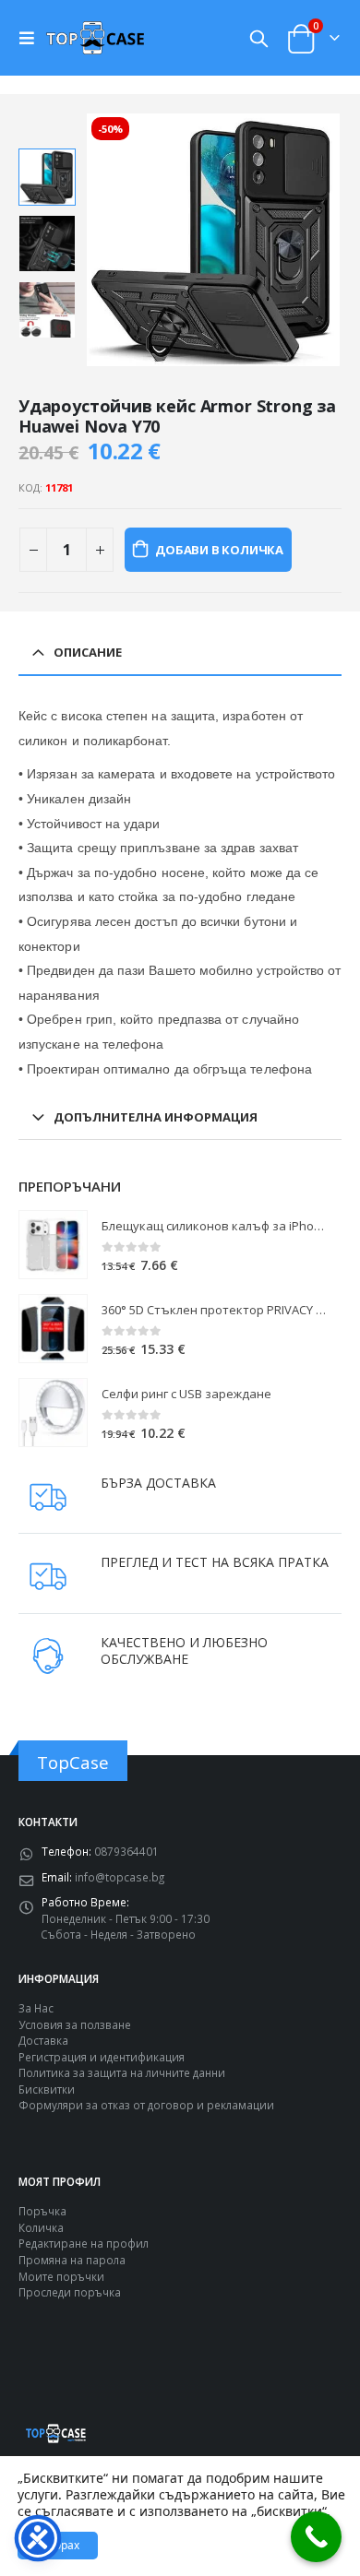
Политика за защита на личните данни (122, 2072)
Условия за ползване (75, 2024)
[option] (47, 177)
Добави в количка (219, 550)
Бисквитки (47, 2089)
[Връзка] (31, 38)
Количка (41, 2227)
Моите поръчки (61, 2276)
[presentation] (108, 240)
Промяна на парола (72, 2260)
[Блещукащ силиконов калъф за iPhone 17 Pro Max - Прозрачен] (53, 1245)
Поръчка (42, 2211)
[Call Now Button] (316, 2537)
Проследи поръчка (70, 2292)
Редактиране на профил (84, 2243)
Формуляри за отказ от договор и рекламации (146, 2105)
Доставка (43, 2040)
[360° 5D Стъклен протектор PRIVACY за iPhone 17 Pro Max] (53, 1329)
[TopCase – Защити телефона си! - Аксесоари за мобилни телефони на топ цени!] (95, 37)
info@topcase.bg (120, 1877)
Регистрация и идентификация (102, 2057)
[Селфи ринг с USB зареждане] (53, 1413)
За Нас (36, 2008)
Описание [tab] (88, 652)
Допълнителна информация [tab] (156, 1117)
